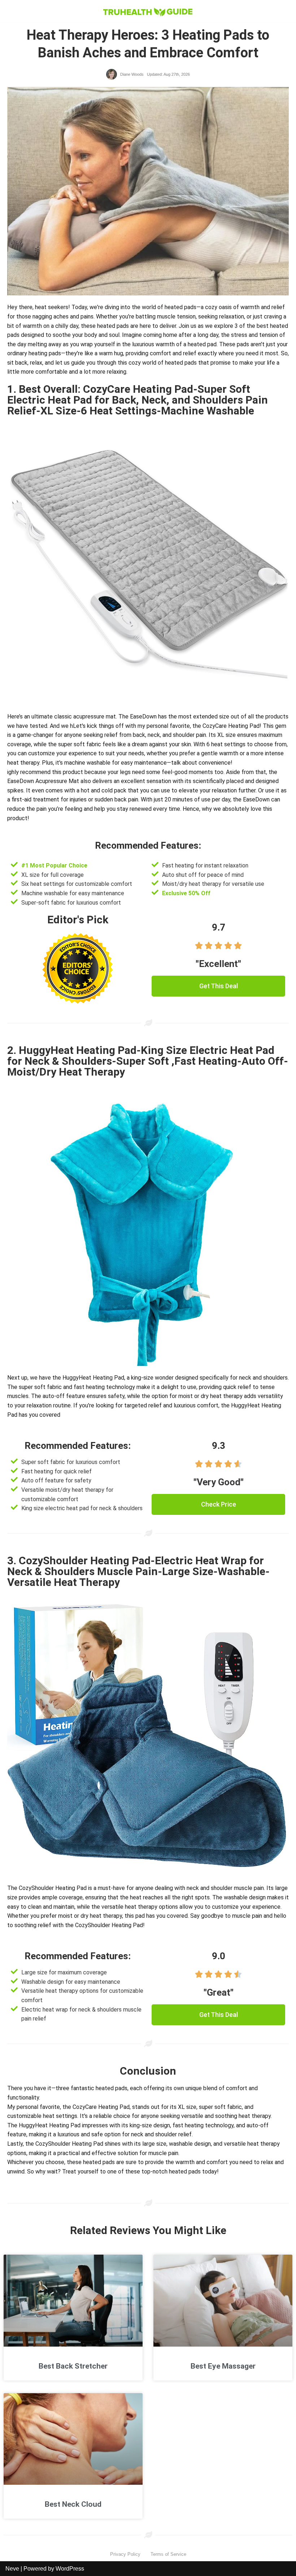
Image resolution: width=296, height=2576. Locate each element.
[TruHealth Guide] (148, 11)
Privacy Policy (125, 2554)
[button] (218, 986)
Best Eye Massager (223, 2366)
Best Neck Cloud (73, 2504)
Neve (12, 2569)
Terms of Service (168, 2554)
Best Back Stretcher (73, 2366)
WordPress (70, 2569)
